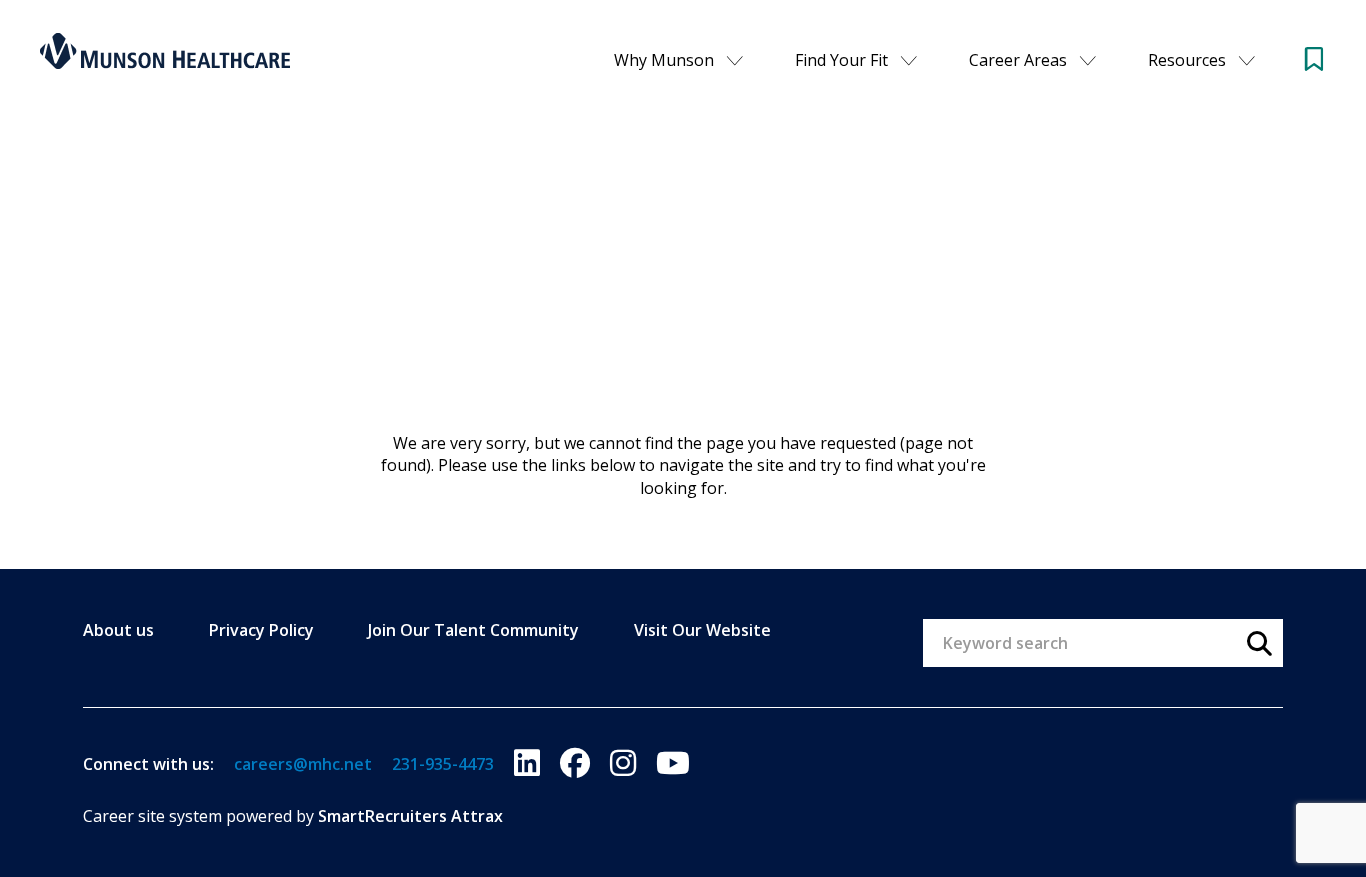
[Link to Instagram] (623, 763)
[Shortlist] (1314, 59)
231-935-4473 (443, 764)
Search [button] (1259, 643)
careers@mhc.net (303, 764)
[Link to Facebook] (575, 763)
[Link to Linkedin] (527, 763)
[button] (734, 60)
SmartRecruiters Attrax (410, 816)
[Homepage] (165, 51)
